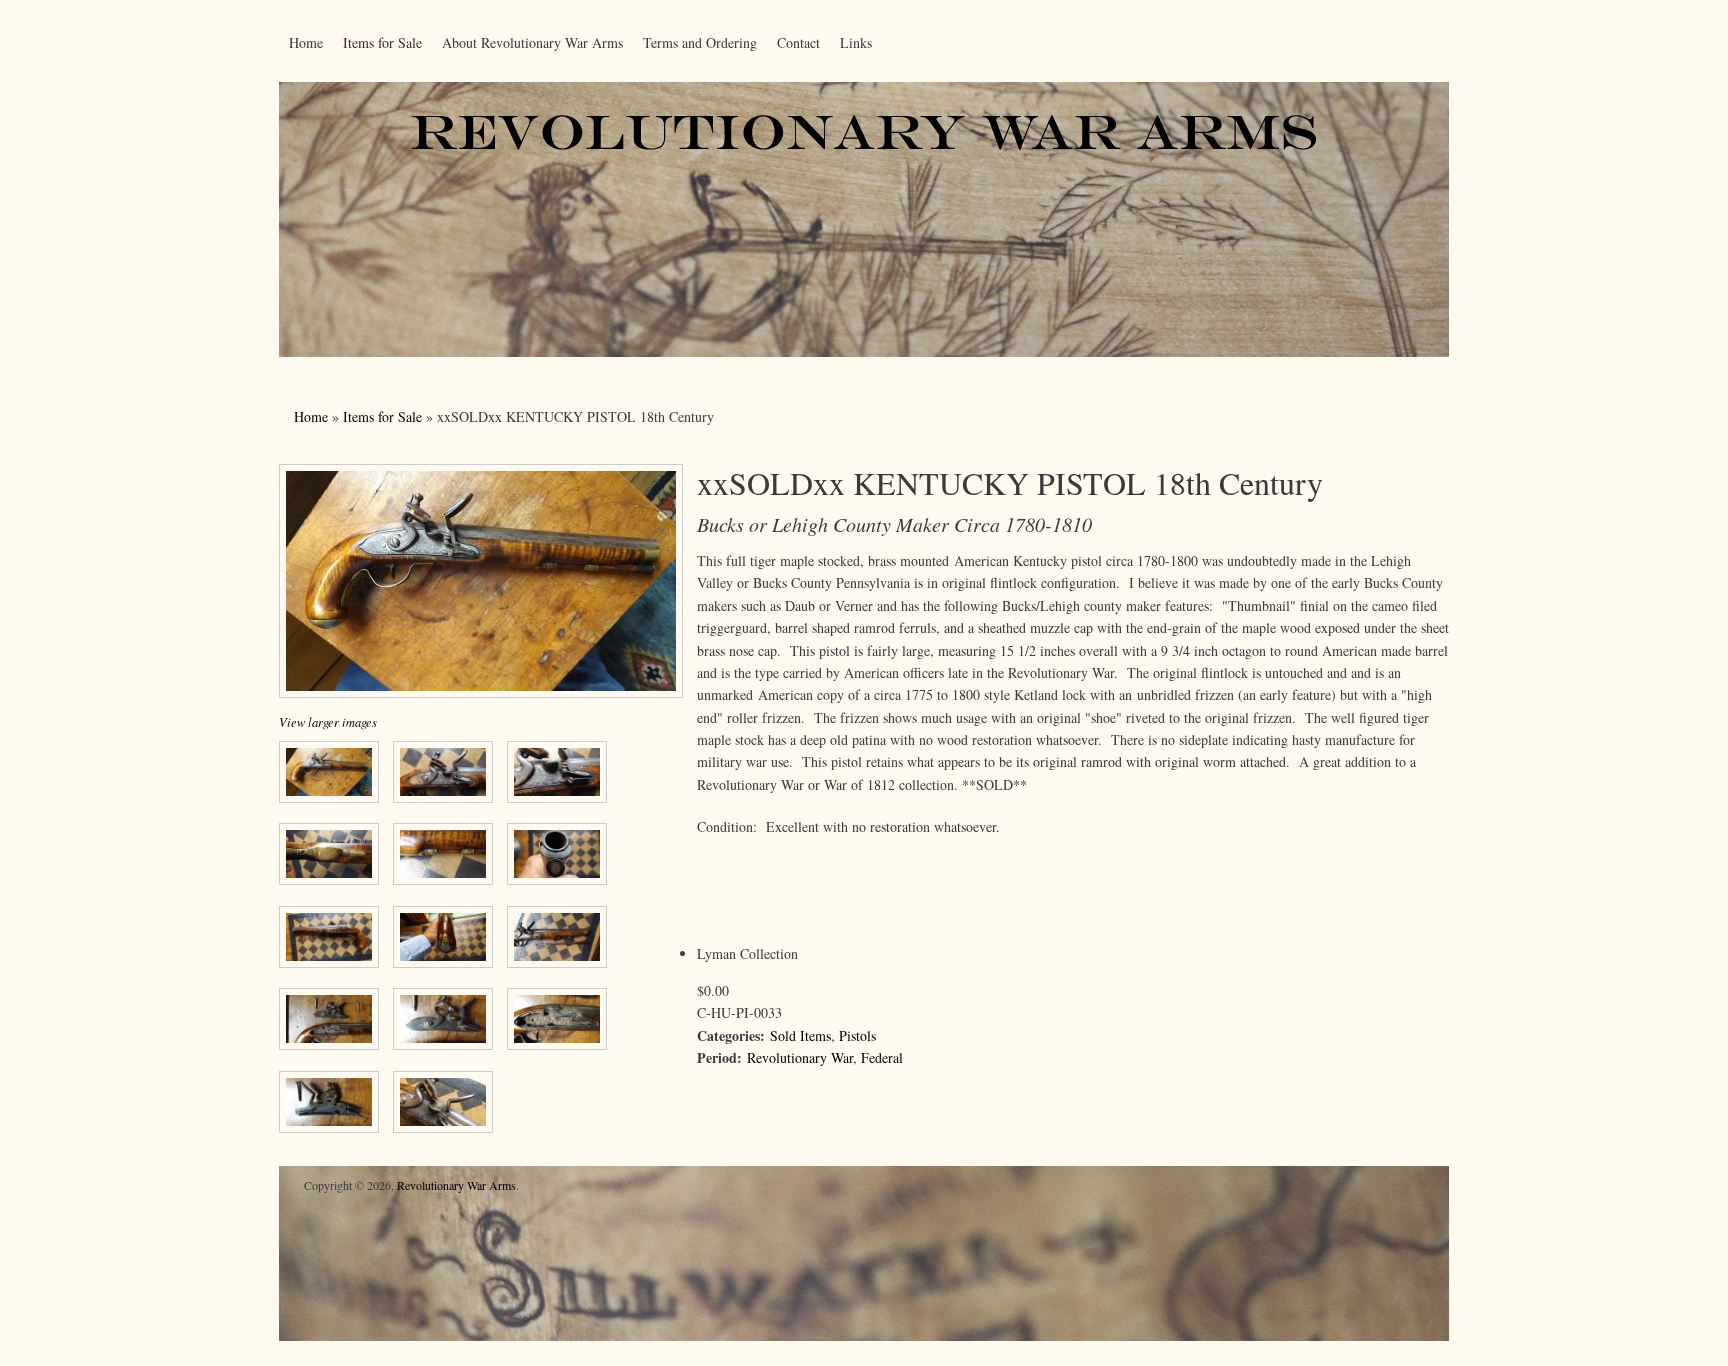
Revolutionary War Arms (456, 1185)
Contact (798, 42)
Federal (882, 1057)
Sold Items (800, 1035)
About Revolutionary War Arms (532, 42)
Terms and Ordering (700, 42)
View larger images (328, 722)
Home (306, 42)
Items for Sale (382, 42)
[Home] (864, 351)
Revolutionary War (800, 1057)
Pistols (857, 1035)
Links (856, 42)
